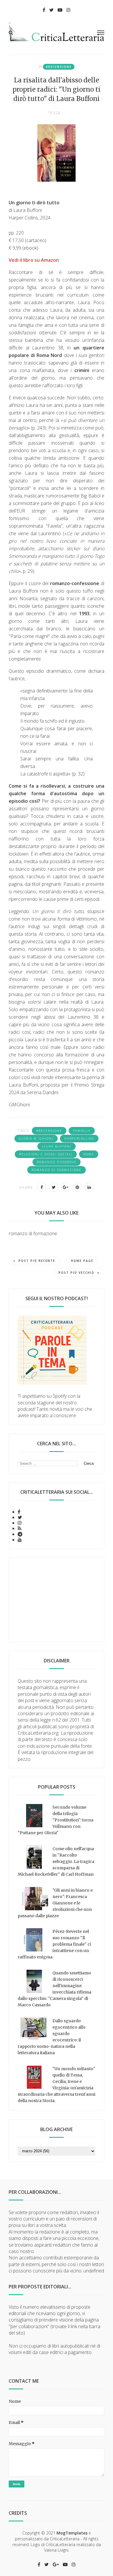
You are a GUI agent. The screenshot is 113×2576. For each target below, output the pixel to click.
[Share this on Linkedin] (89, 1187)
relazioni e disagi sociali (46, 1154)
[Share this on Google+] (65, 1187)
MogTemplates (72, 2533)
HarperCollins (79, 1139)
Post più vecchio (76, 1273)
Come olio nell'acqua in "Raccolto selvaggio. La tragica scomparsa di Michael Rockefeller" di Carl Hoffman (56, 1861)
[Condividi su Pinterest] (77, 1187)
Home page (82, 1261)
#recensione (59, 67)
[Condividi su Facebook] (42, 1187)
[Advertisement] (57, 1600)
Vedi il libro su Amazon (34, 260)
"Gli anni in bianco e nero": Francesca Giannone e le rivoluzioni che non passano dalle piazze (55, 1903)
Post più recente (37, 1261)
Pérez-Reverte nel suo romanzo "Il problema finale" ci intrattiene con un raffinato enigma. (54, 1944)
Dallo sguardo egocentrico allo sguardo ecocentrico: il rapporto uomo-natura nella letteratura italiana (52, 2037)
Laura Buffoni (57, 1146)
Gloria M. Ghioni (36, 1139)
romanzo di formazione (57, 1170)
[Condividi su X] (54, 1187)
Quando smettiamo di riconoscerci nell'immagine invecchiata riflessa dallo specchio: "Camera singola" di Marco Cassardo (54, 1989)
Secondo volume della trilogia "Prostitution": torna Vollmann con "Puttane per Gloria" (55, 1820)
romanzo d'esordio (57, 1162)
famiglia (82, 1131)
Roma (89, 1154)
